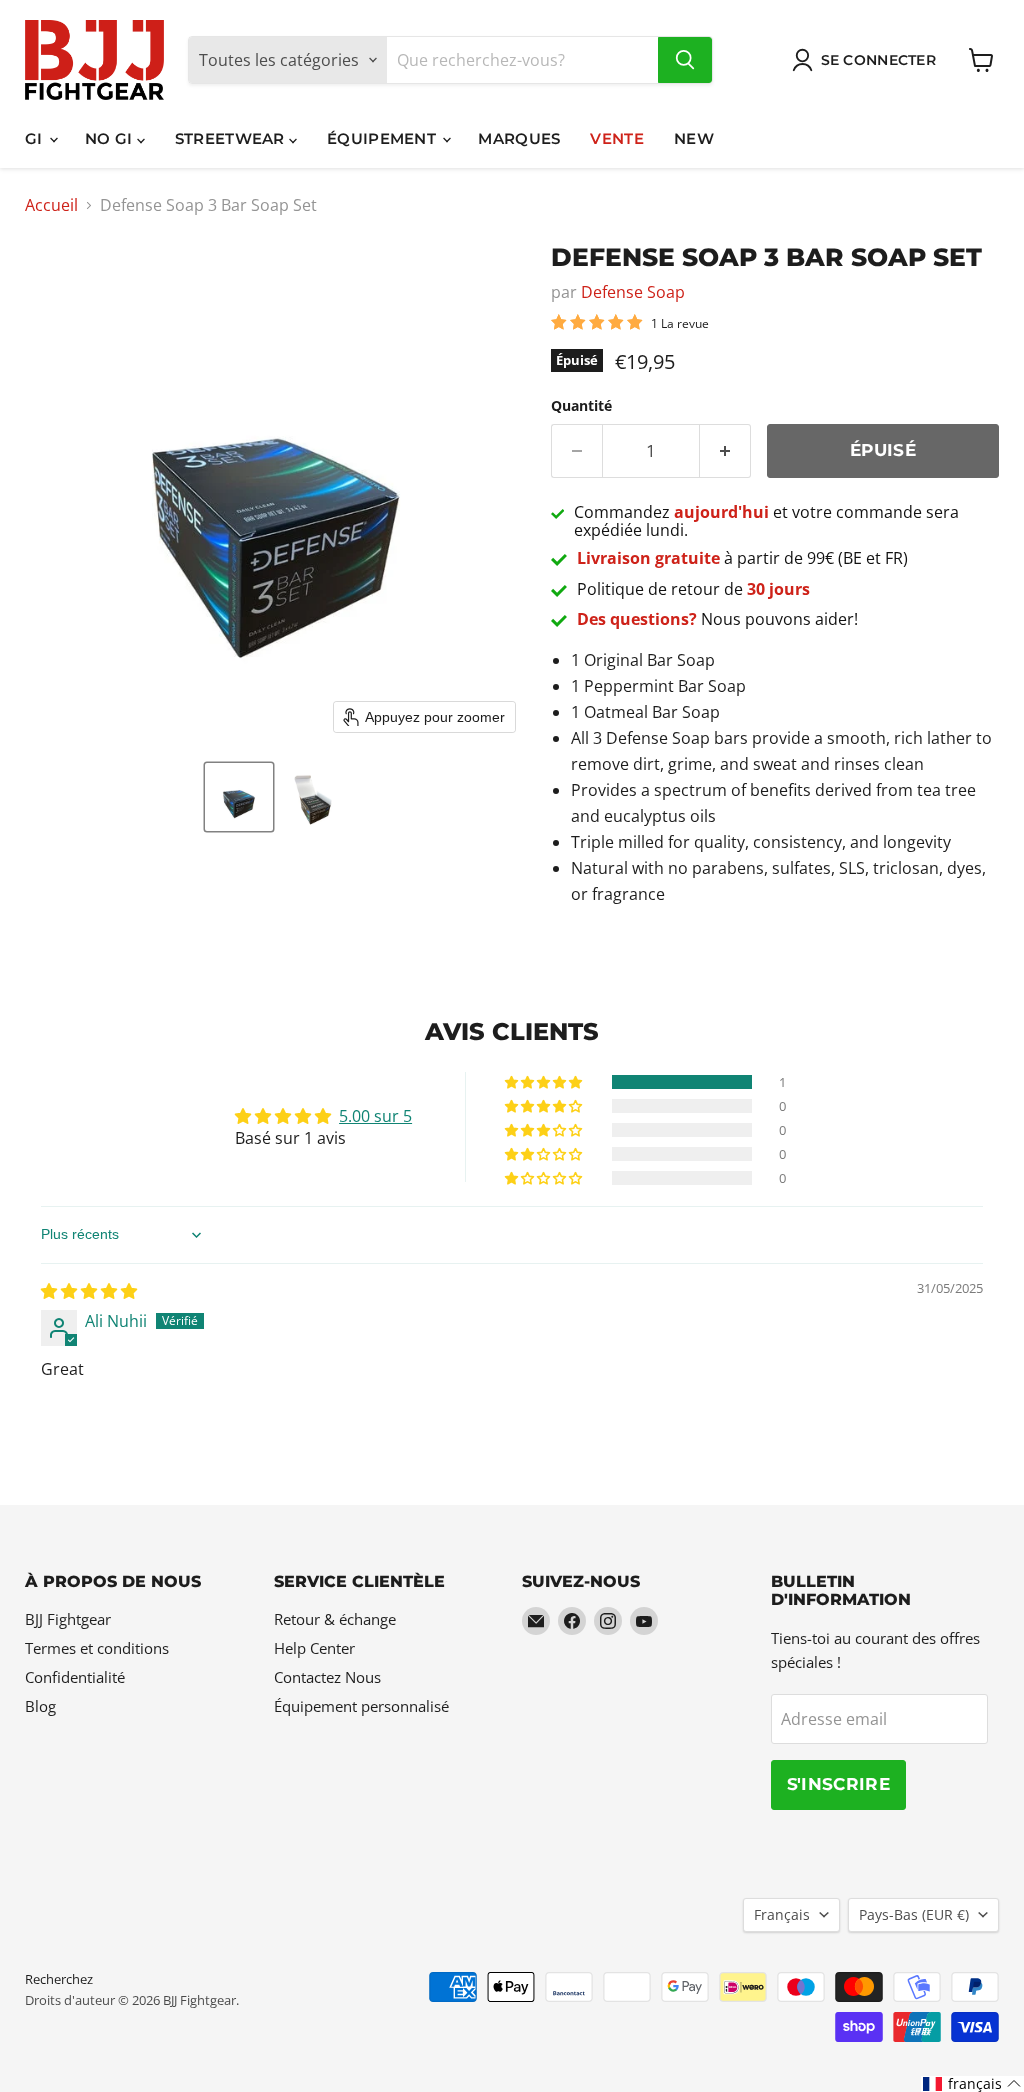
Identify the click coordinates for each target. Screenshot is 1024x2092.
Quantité (581, 406)
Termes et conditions (97, 1648)
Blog (40, 1706)
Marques (519, 138)
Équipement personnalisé (361, 1706)
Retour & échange (335, 1619)
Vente (617, 138)
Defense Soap (633, 292)
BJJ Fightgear (68, 1619)
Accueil (51, 205)
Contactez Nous (327, 1677)
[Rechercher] (685, 60)
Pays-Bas (914, 1914)
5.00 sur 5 (375, 1116)
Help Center (314, 1648)
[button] (239, 797)
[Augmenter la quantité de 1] (725, 451)
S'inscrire (838, 1784)
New (694, 138)
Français (782, 1914)
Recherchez (59, 1979)
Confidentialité (75, 1677)
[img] (89, 1291)
